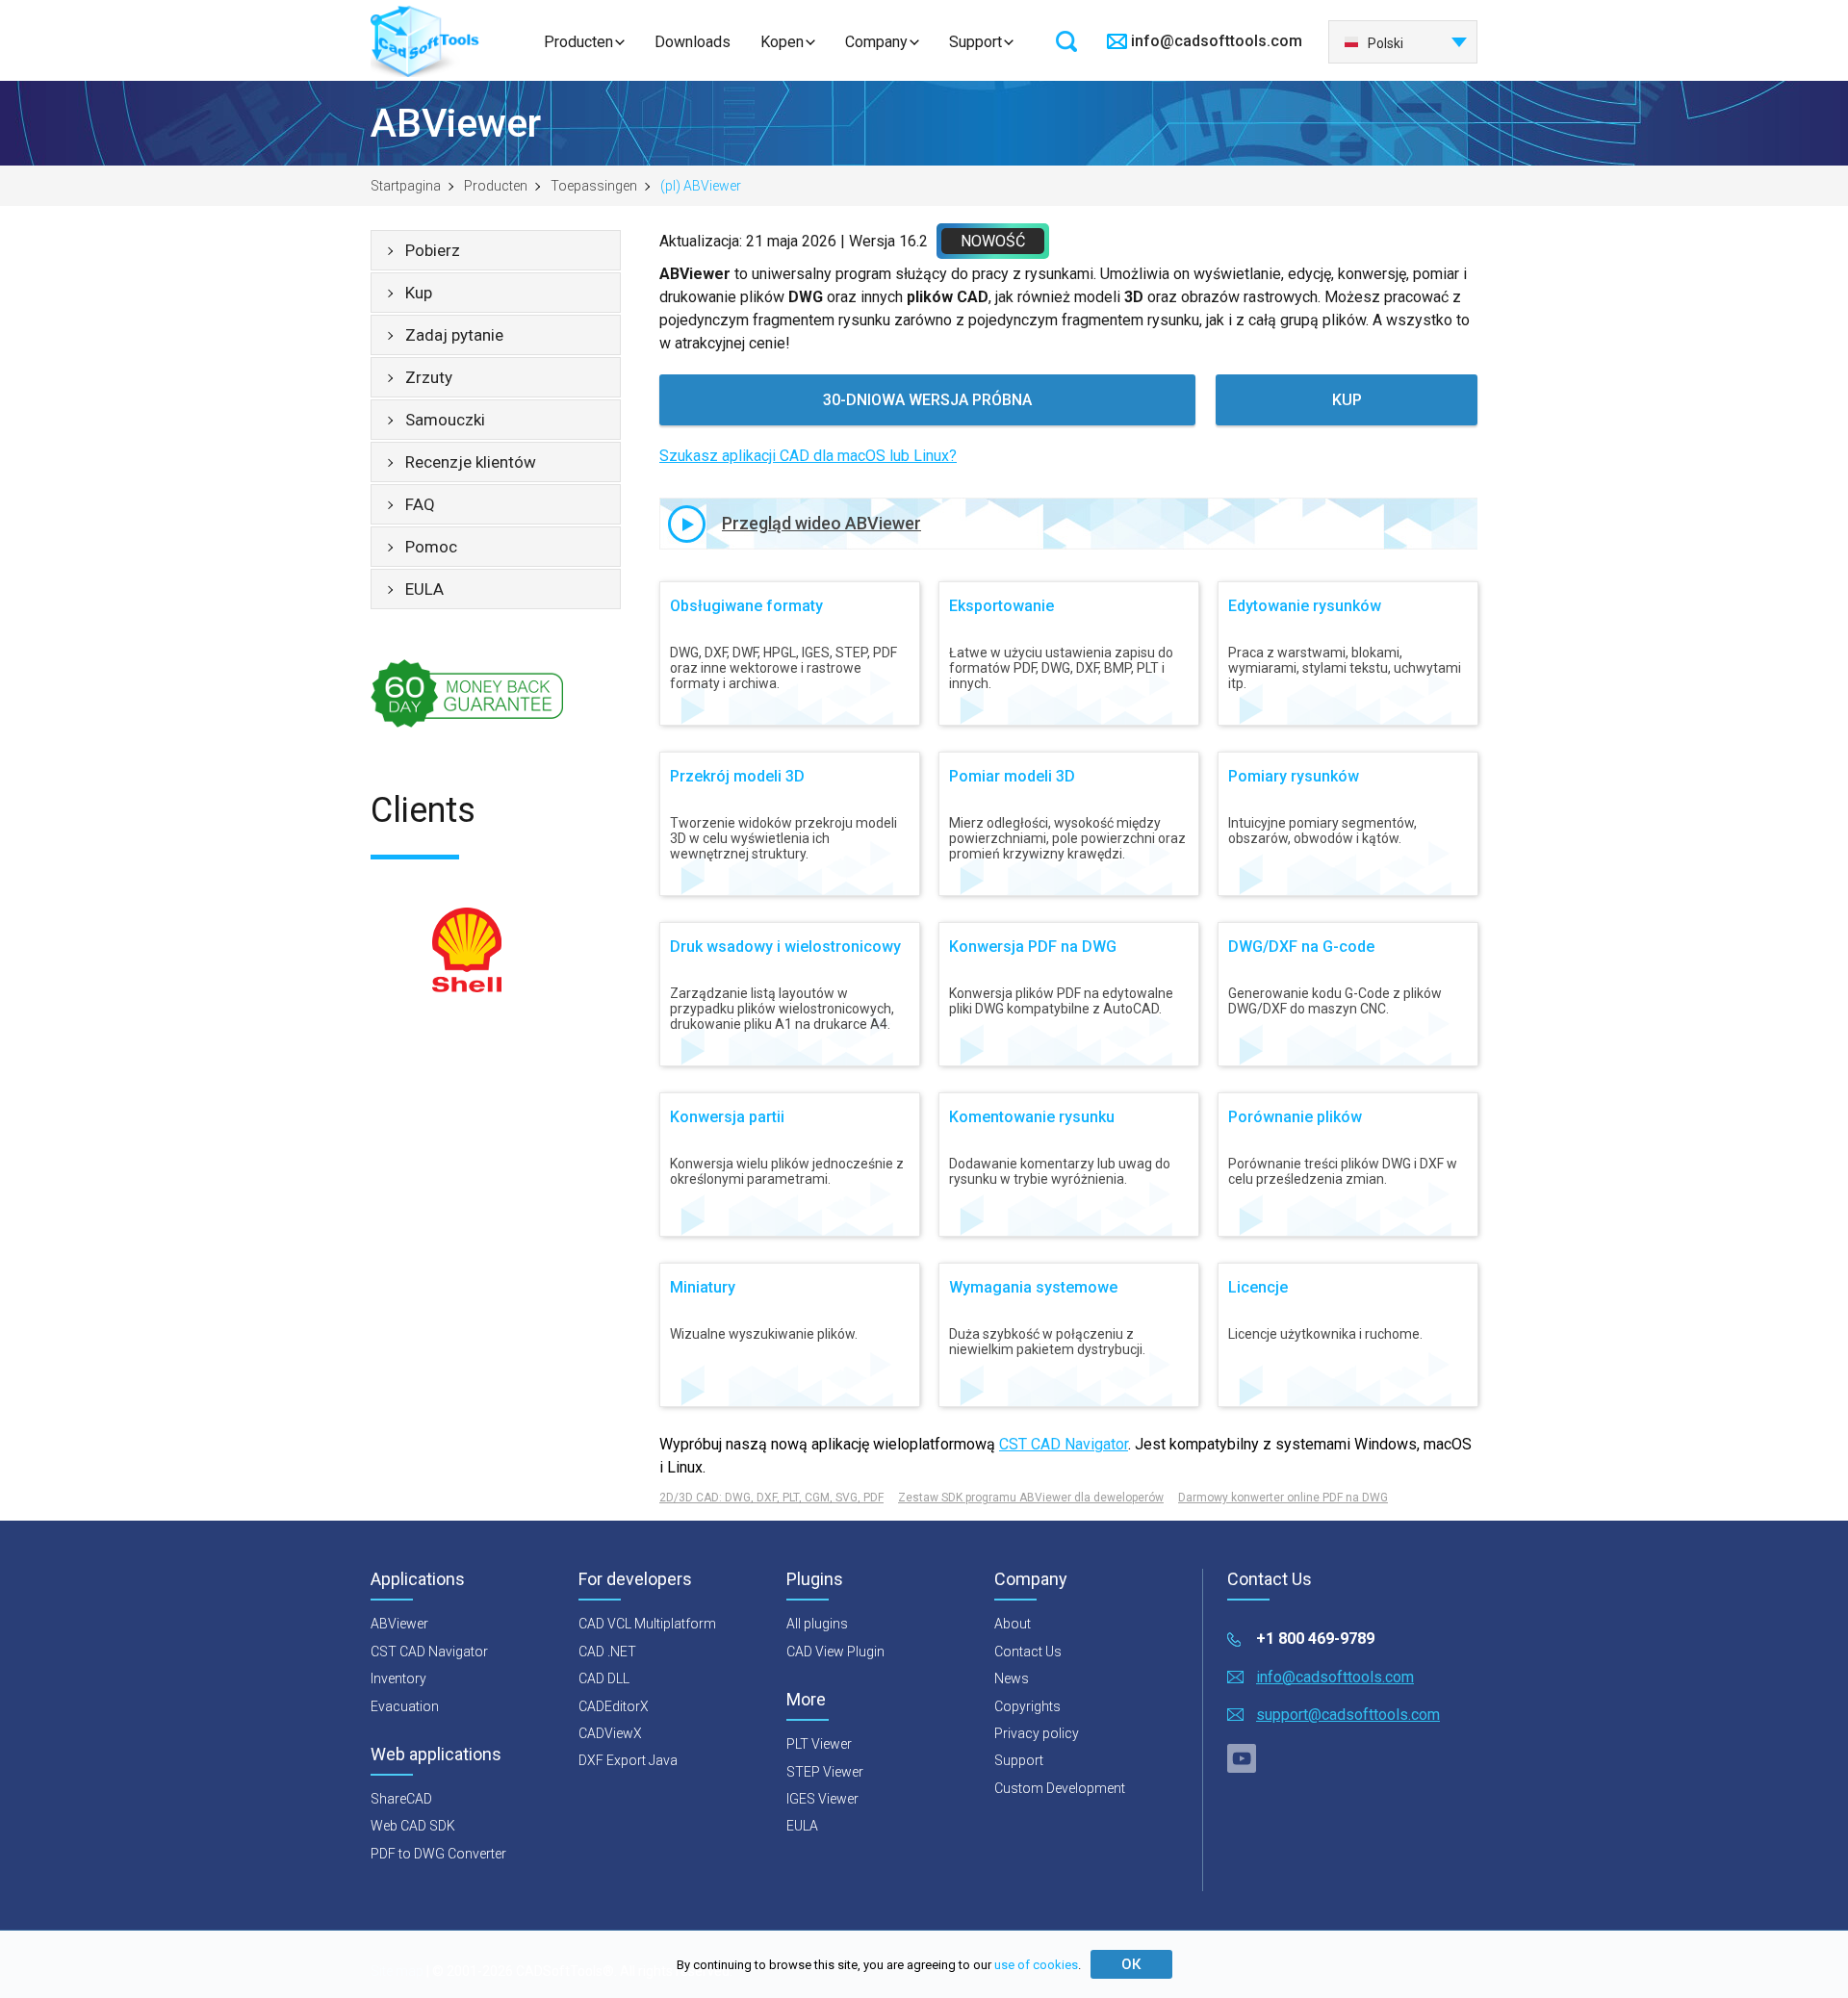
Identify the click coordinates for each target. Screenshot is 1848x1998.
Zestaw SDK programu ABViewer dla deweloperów (1031, 1498)
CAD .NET (607, 1652)
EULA (424, 589)
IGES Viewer (822, 1799)
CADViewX (610, 1733)
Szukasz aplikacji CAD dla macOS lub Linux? (808, 456)
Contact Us (1028, 1652)
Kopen (782, 42)
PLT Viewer (819, 1744)
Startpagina (406, 186)
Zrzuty (429, 377)
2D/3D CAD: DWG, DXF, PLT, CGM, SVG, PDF (771, 1498)
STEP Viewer (825, 1772)
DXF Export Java (628, 1760)
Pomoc (431, 547)
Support (975, 42)
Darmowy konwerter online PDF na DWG (1283, 1498)
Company (876, 42)
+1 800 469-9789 (1315, 1639)
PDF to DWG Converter (438, 1854)
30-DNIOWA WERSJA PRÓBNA (927, 400)
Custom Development (1060, 1788)
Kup (419, 293)
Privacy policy (1037, 1733)
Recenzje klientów (471, 462)
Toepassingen (594, 186)
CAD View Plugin (835, 1652)
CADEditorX (614, 1706)
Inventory (398, 1678)
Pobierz (433, 250)
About (1013, 1624)
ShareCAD (401, 1799)
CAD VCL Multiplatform (647, 1624)
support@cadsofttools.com (1348, 1715)
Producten (578, 42)
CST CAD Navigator (1064, 1444)
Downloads (693, 42)
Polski (1386, 43)
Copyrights (1027, 1706)
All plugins (817, 1624)
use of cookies (1036, 1965)
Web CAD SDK (413, 1826)
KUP (1347, 400)
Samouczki (445, 420)
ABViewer (399, 1624)
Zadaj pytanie (454, 335)
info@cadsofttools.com (1217, 41)
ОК (1131, 1964)
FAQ (420, 504)
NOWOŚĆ (993, 241)
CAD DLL (604, 1678)
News (1012, 1678)
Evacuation (405, 1706)
